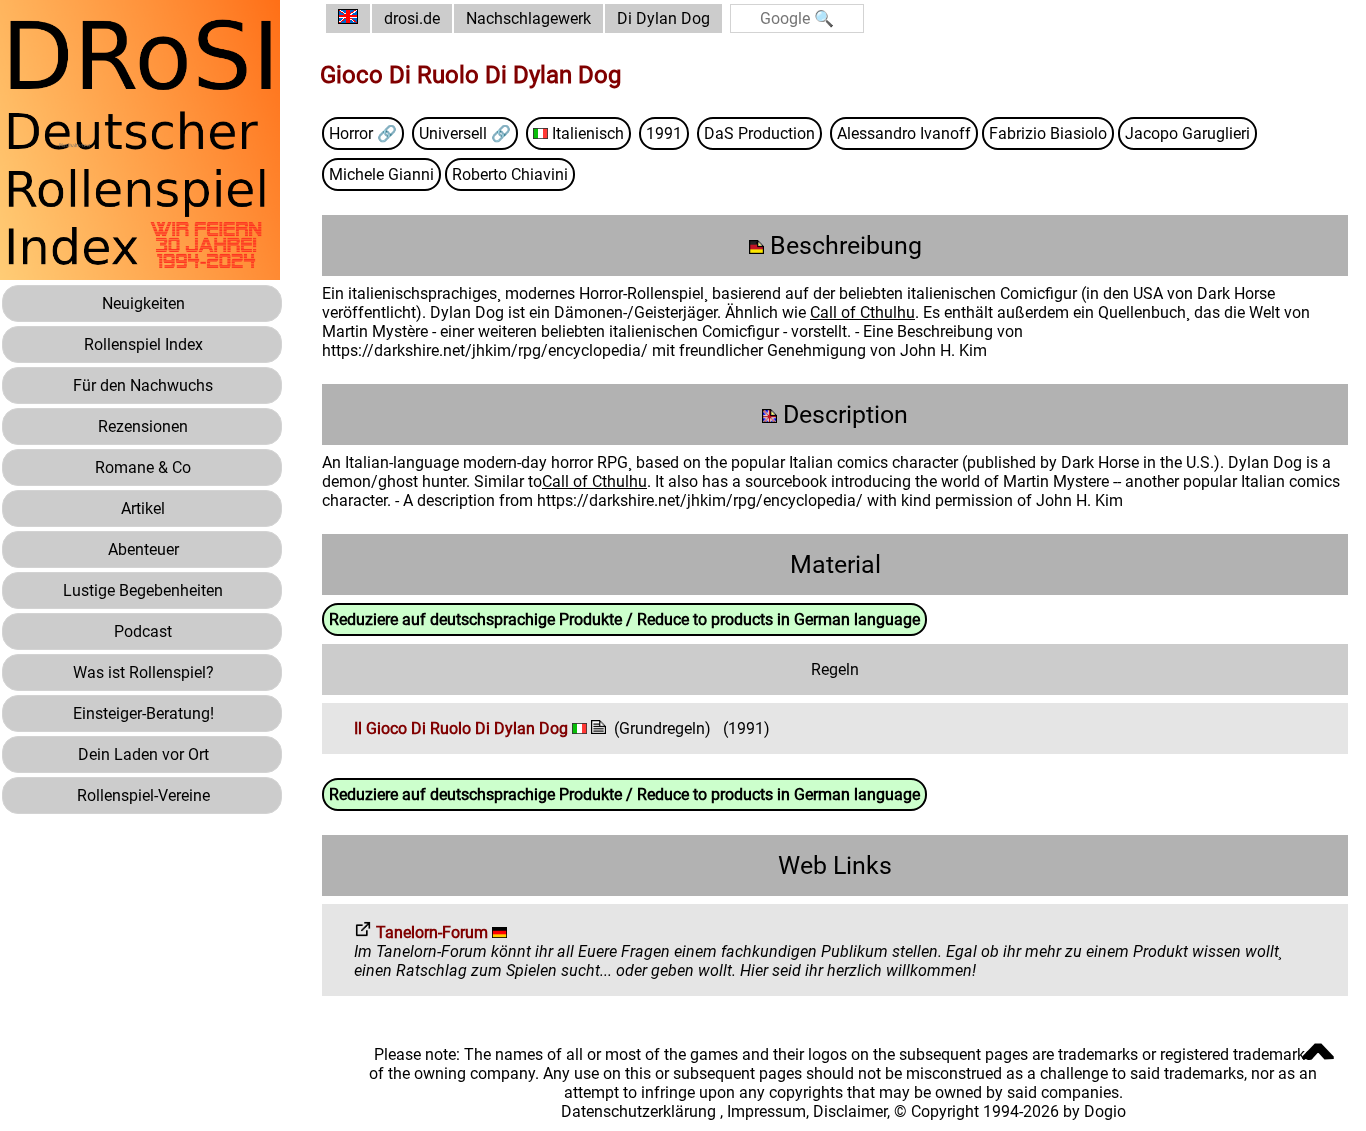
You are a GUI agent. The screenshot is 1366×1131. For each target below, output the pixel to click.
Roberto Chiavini (510, 174)
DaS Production (759, 133)
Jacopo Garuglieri (1187, 133)
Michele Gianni (381, 174)
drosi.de (412, 18)
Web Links (835, 865)
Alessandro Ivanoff (904, 133)
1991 (664, 133)
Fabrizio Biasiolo (1048, 133)
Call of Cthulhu (862, 312)
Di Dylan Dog (663, 18)
